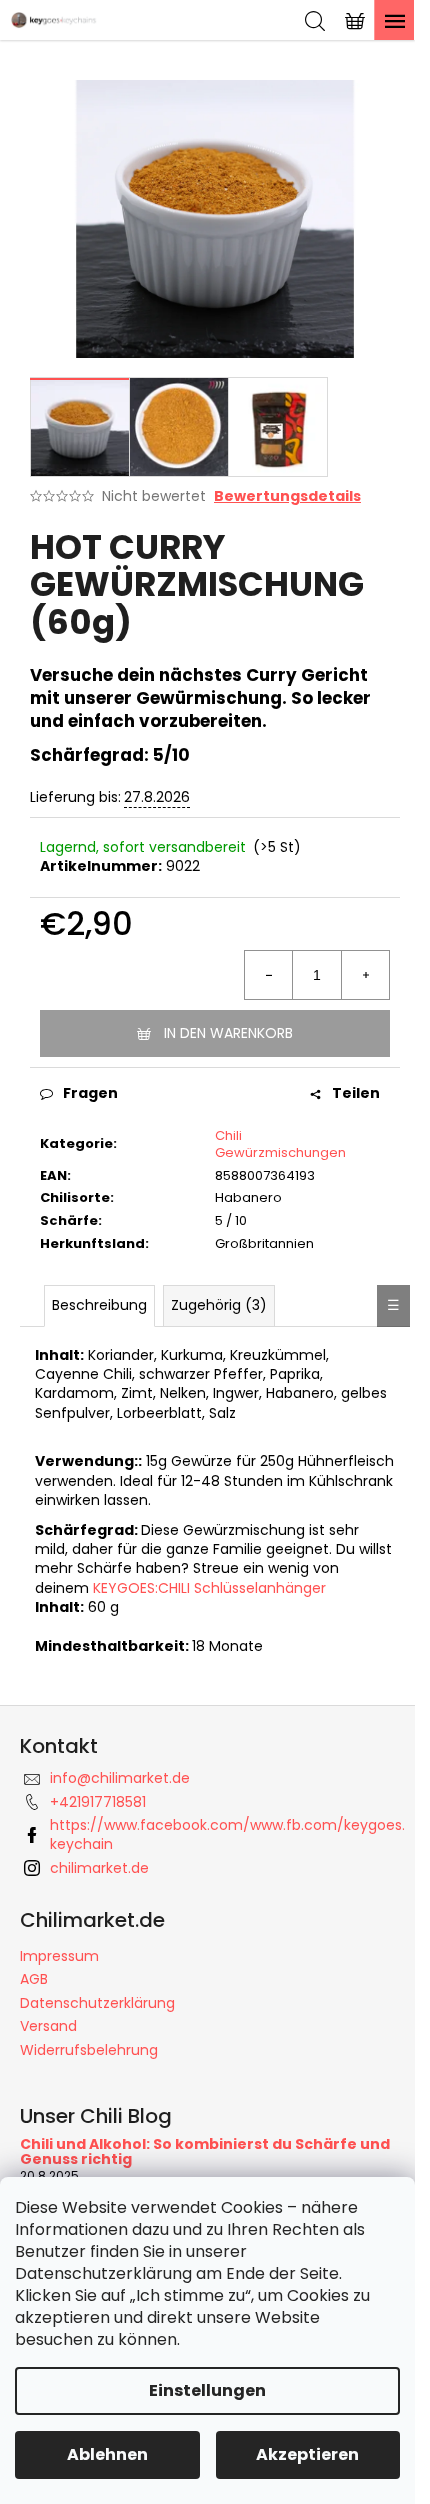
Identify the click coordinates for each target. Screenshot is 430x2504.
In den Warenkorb (228, 1033)
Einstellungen (207, 2390)
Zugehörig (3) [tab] (219, 1305)
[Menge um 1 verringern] (269, 975)
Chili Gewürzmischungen (280, 1144)
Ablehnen (107, 2454)
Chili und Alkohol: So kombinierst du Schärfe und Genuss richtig (205, 2152)
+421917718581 (98, 1802)
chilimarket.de (99, 1868)
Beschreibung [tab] (99, 1305)
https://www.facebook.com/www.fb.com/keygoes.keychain (227, 1834)
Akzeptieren (307, 2454)
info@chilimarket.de (120, 1778)
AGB (34, 1979)
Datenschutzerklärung (97, 2003)
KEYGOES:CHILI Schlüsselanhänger (209, 1588)
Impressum (59, 1956)
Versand (48, 2026)
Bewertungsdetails (287, 496)
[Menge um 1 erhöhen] (365, 975)
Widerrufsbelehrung (89, 2050)
